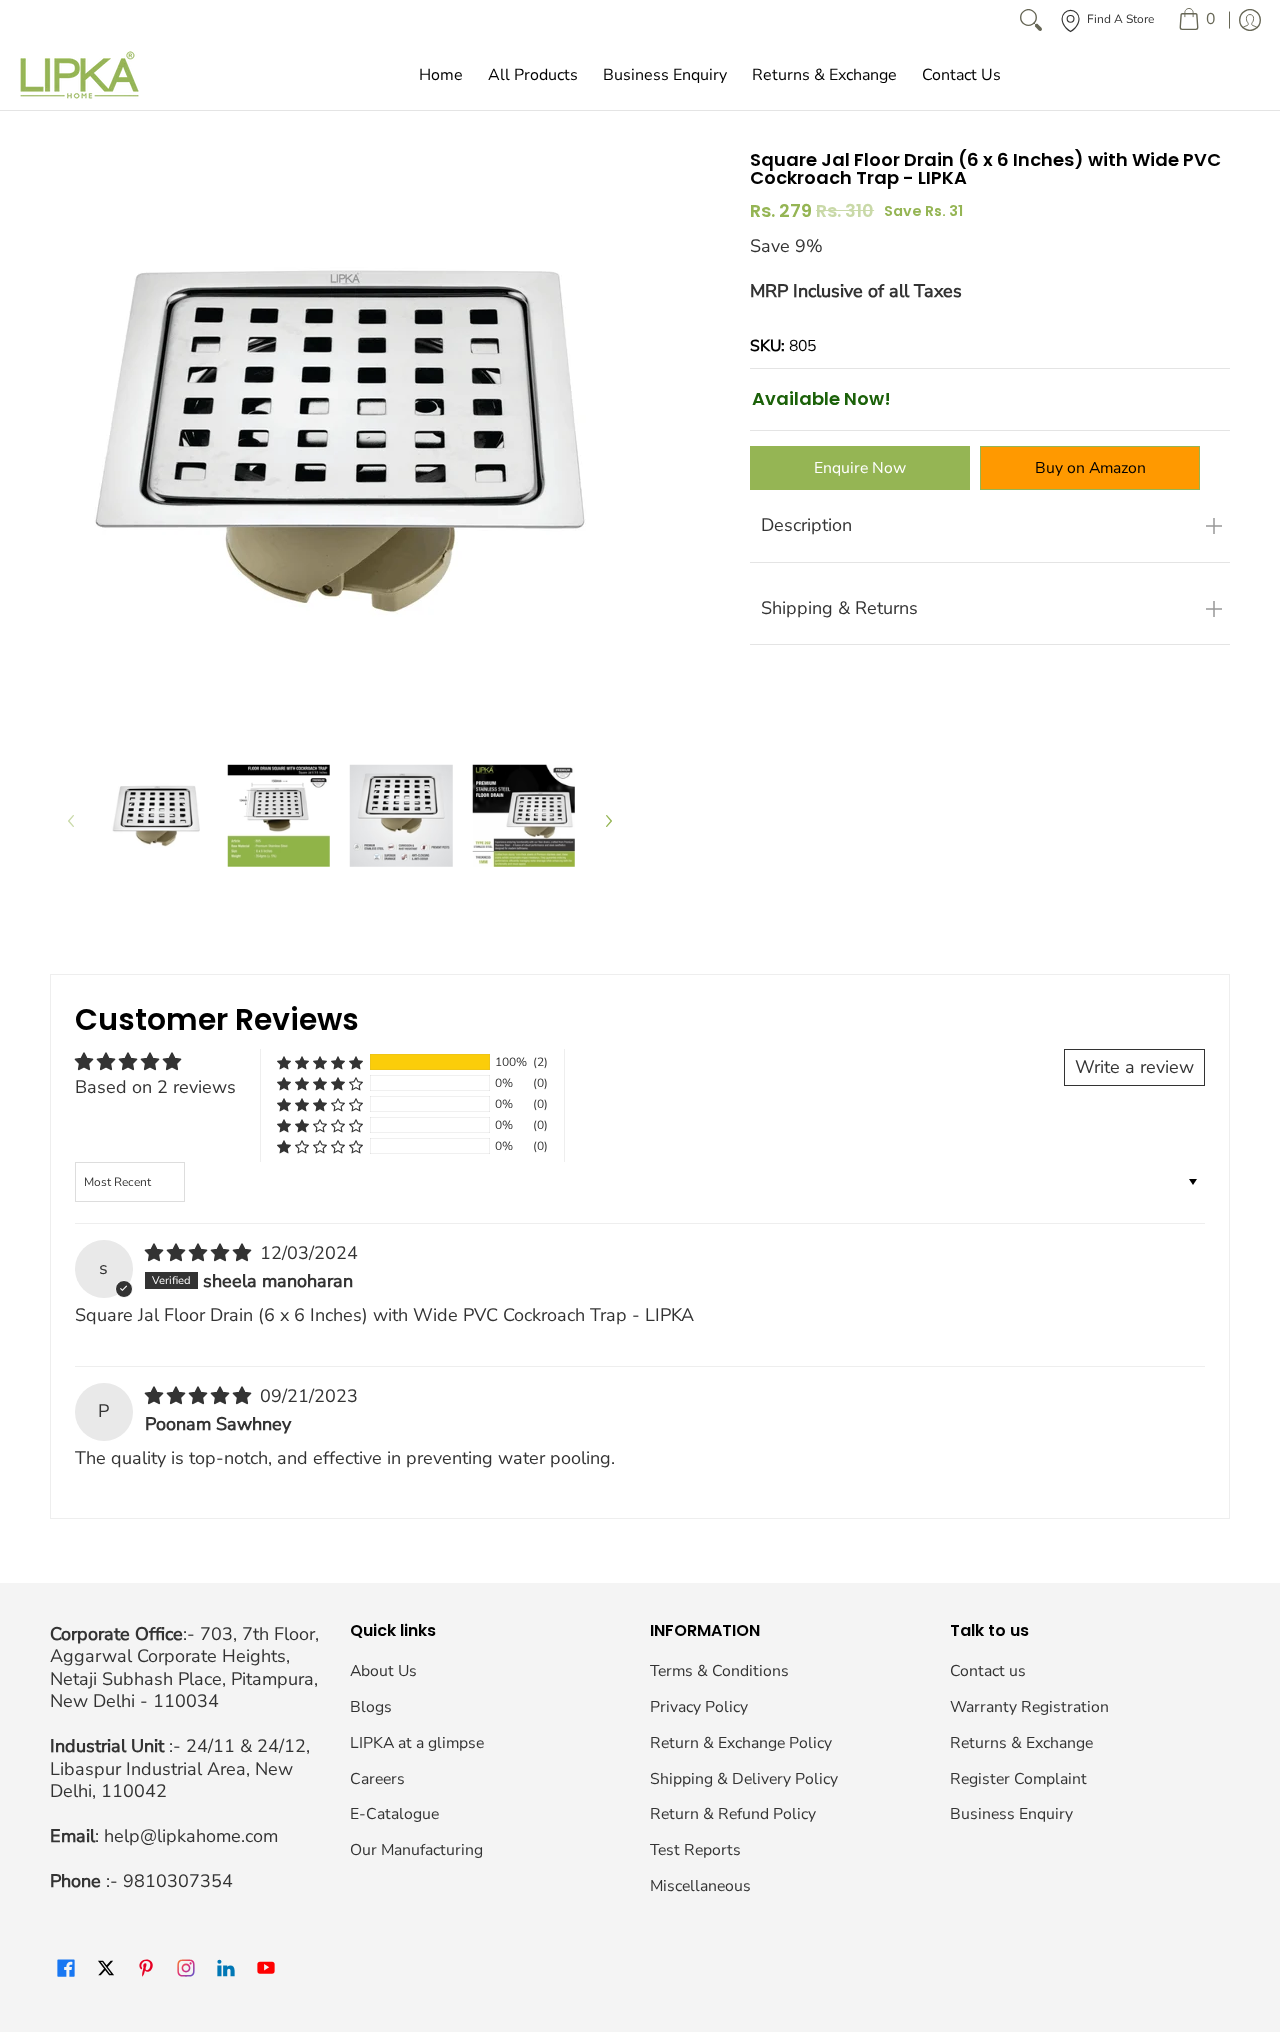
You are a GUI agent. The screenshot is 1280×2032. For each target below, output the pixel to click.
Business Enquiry (1011, 1814)
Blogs (371, 1707)
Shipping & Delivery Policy (744, 1779)
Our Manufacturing (416, 1850)
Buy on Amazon (1090, 468)
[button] (320, 1062)
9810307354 (178, 1881)
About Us (383, 1671)
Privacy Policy (699, 1707)
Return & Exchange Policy (741, 1743)
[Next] (608, 820)
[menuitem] (1196, 20)
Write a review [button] (1134, 1067)
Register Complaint (1018, 1779)
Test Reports (695, 1850)
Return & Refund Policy (733, 1814)
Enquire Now (860, 468)
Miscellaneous (700, 1886)
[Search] (1031, 20)
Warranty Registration (1029, 1707)
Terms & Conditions (719, 1671)
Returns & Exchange (1021, 1743)
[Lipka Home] (80, 75)
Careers (377, 1779)
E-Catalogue (394, 1814)
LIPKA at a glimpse (417, 1743)
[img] (200, 1253)
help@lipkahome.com (191, 1836)
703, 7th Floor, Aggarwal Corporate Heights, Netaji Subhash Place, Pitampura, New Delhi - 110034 (184, 1668)
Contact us (988, 1671)
